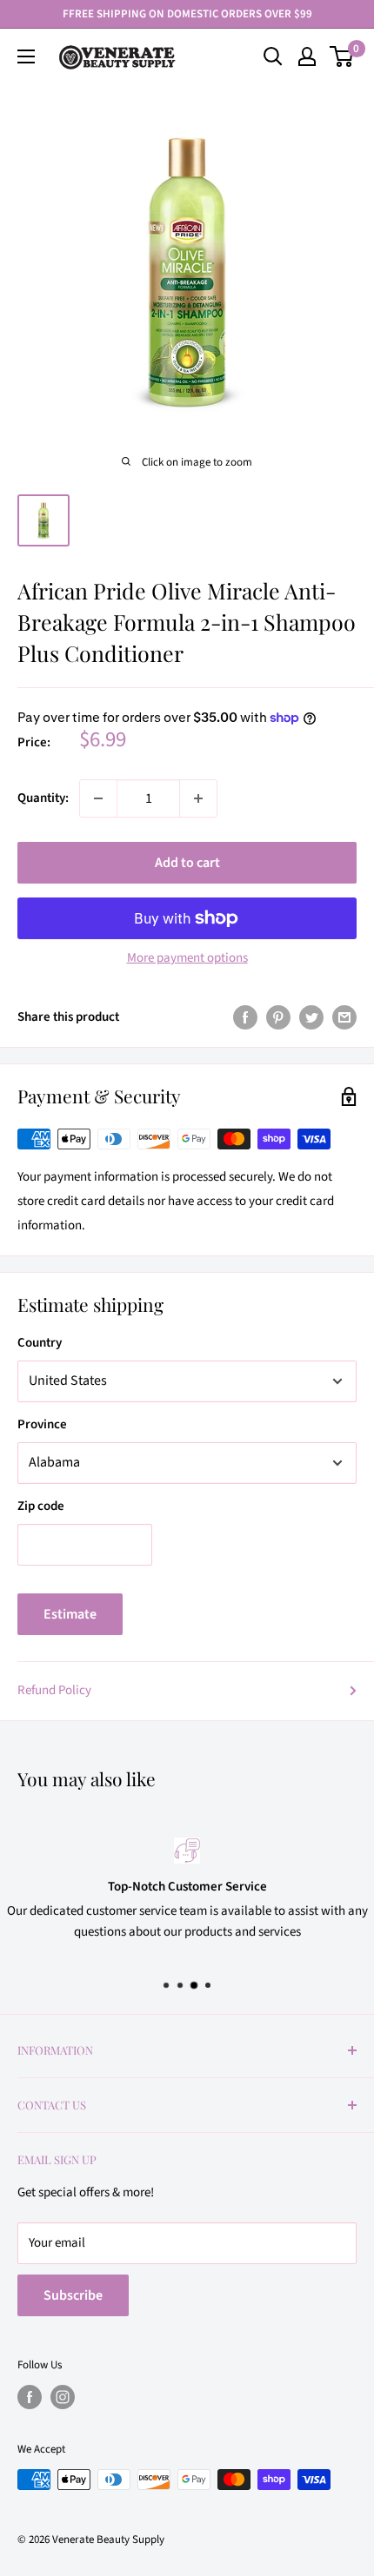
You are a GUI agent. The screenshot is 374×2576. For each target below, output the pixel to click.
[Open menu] (26, 56)
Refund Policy (54, 1690)
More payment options (187, 958)
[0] (342, 56)
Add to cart (187, 863)
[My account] (307, 56)
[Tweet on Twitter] (311, 1017)
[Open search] (273, 56)
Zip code (41, 1506)
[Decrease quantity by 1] (98, 798)
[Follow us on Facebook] (30, 2397)
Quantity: (43, 798)
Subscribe (73, 2295)
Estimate (70, 1614)
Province (42, 1424)
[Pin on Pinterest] (278, 1017)
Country (40, 1343)
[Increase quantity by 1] (198, 798)
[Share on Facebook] (245, 1017)
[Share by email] (344, 1017)
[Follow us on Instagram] (63, 2397)
